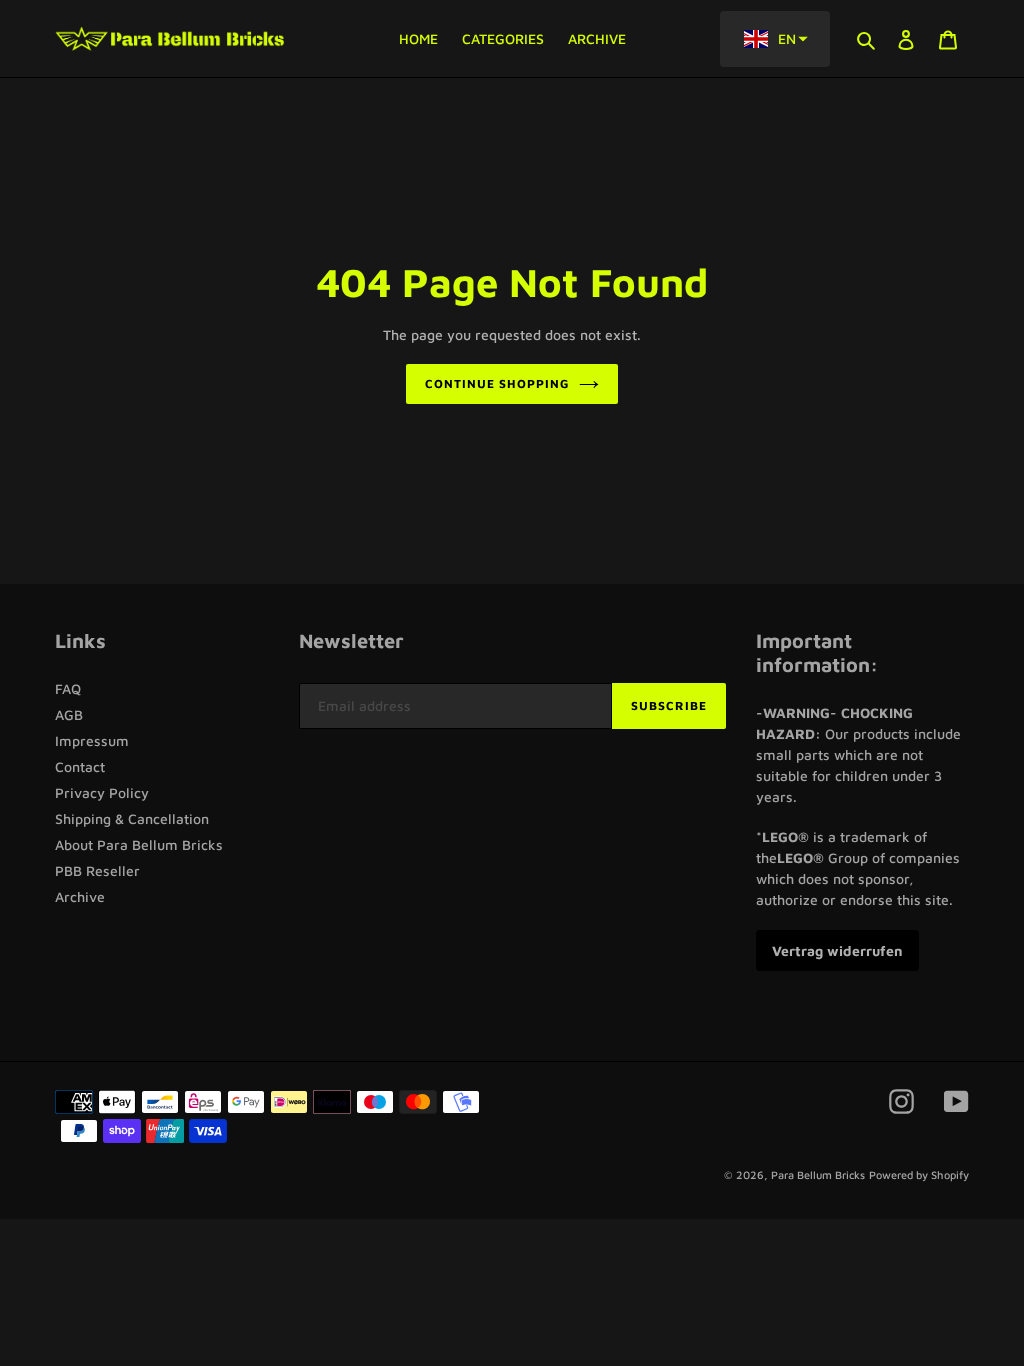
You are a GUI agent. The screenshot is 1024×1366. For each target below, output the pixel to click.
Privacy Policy (102, 792)
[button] (775, 39)
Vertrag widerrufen (837, 950)
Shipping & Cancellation (132, 818)
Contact (80, 766)
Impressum (92, 740)
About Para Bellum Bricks (139, 844)
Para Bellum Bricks (818, 1174)
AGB (69, 714)
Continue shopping (496, 383)
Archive (80, 896)
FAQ (68, 688)
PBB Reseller (97, 870)
